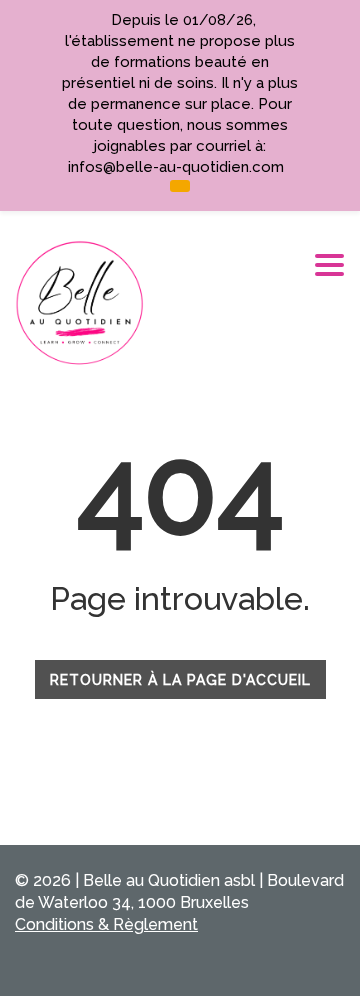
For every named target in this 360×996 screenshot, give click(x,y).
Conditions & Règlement (106, 924)
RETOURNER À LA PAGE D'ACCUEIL (180, 680)
